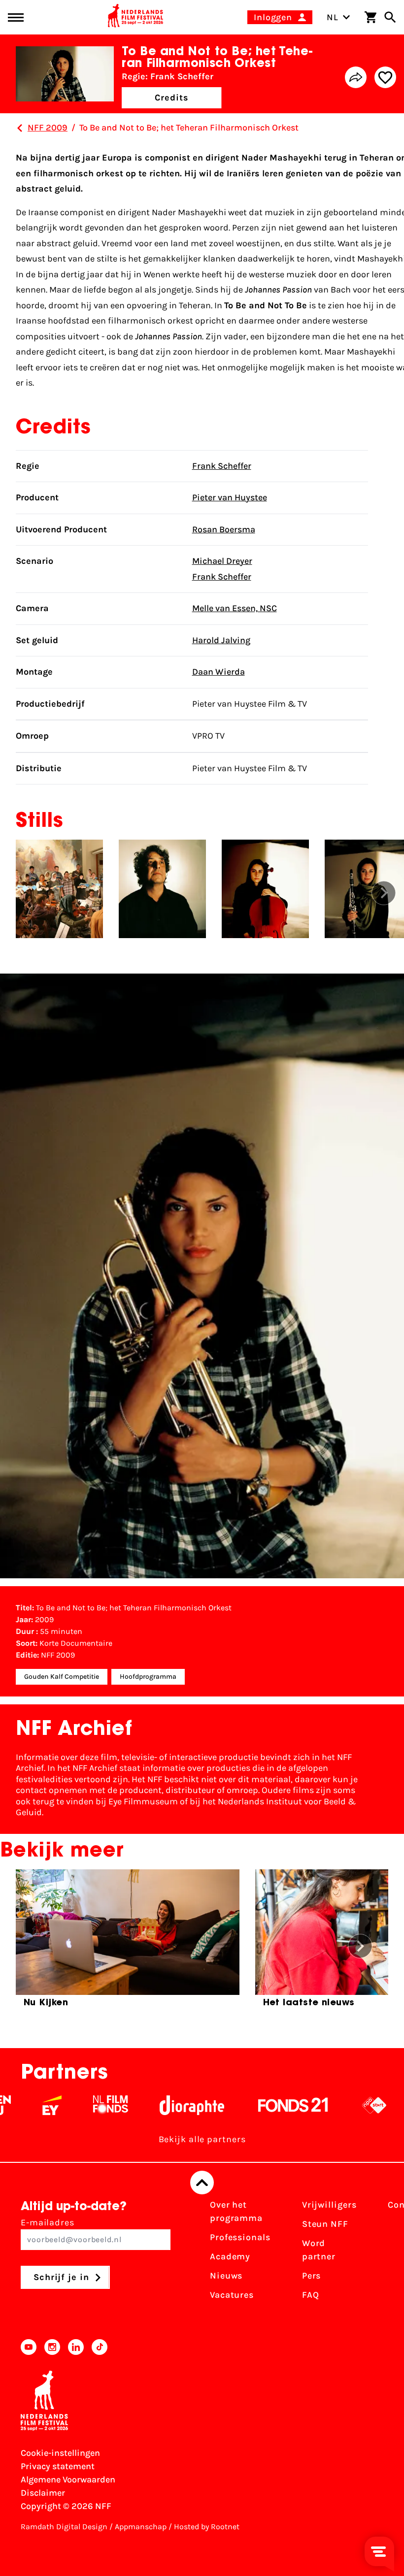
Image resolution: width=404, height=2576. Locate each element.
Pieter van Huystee (230, 497)
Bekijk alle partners (202, 2139)
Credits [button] (171, 98)
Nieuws (226, 2276)
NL (333, 17)
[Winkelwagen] (370, 17)
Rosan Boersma (224, 529)
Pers (312, 2276)
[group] (128, 1942)
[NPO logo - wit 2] (342, 2105)
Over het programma (236, 2211)
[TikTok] (100, 2347)
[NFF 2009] (20, 128)
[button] (384, 893)
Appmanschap (141, 2527)
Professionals (240, 2237)
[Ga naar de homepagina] (135, 17)
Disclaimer (43, 2493)
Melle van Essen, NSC (235, 608)
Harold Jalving (221, 640)
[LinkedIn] (76, 2347)
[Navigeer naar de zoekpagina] (390, 17)
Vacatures (232, 2295)
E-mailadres (48, 2222)
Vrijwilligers (329, 2205)
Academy (230, 2256)
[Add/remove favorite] (385, 77)
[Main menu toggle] (16, 17)
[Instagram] (52, 2347)
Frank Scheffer (222, 466)
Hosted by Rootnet (207, 2527)
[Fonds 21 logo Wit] (261, 2105)
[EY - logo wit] (19, 2105)
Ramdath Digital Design (64, 2527)
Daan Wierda (219, 672)
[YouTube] (29, 2347)
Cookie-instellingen (60, 2453)
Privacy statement (58, 2466)
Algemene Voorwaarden (68, 2479)
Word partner (319, 2250)
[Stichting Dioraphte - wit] (159, 2105)
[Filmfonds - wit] (78, 2105)
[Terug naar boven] (202, 2183)
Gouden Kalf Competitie (62, 1677)
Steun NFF (325, 2224)
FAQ (311, 2295)
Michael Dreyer (222, 561)
